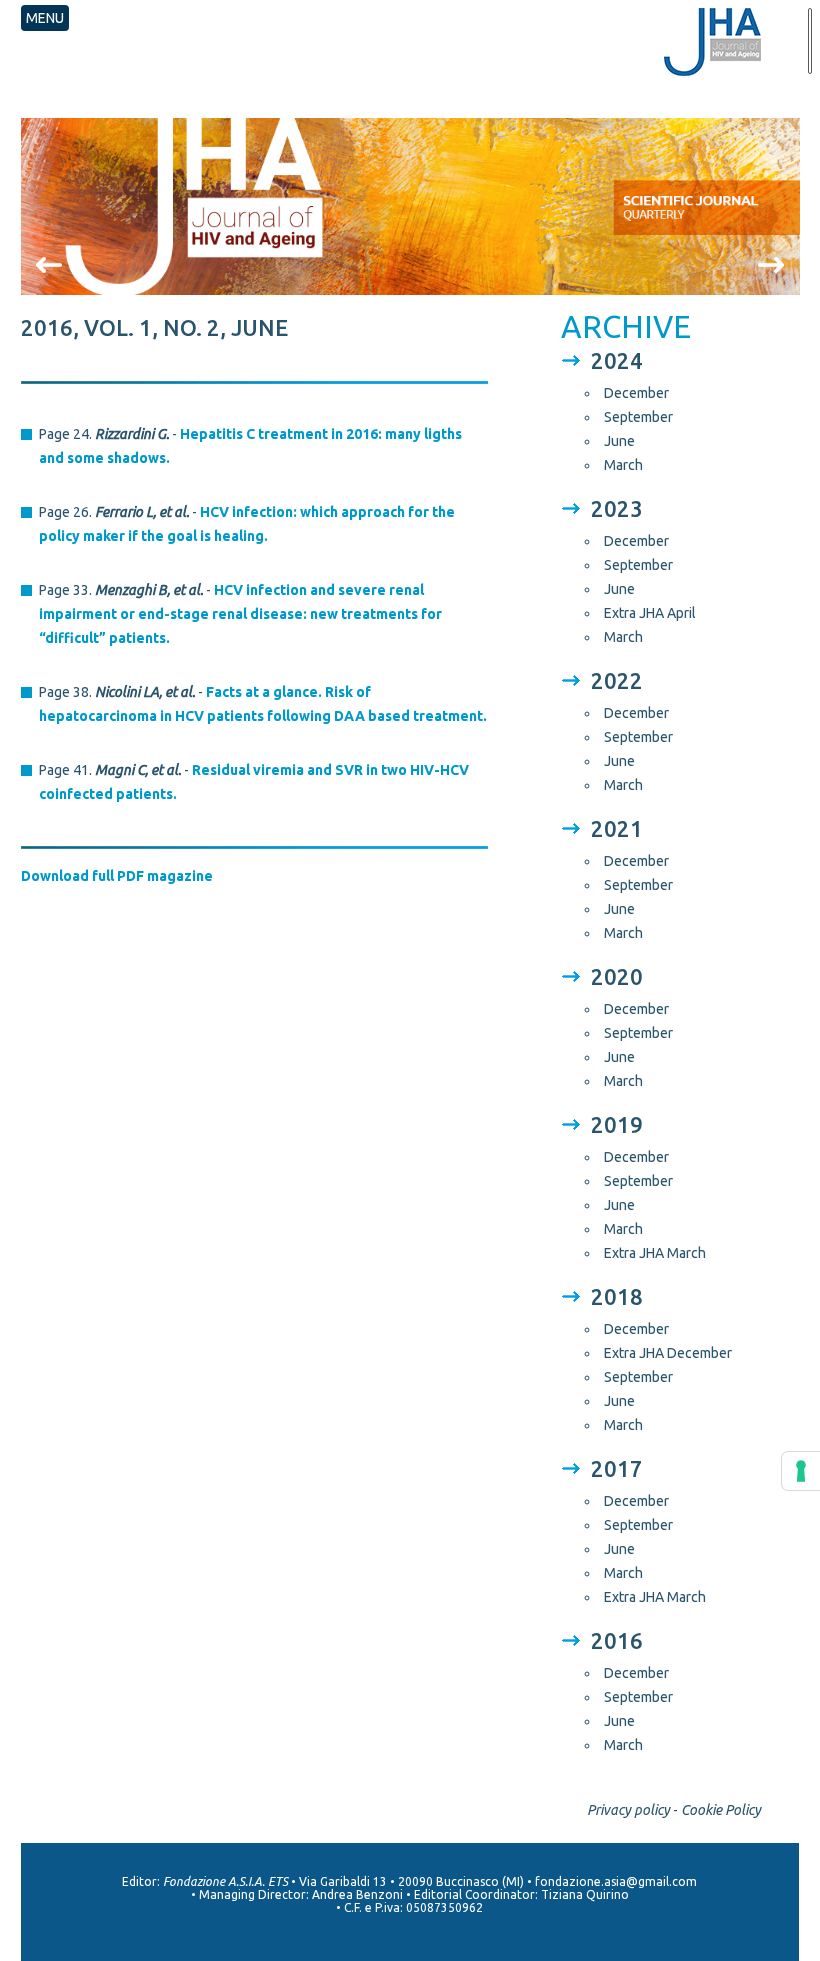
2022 (617, 680)
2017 (617, 1468)
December (636, 393)
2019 (617, 1124)
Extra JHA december (668, 1353)
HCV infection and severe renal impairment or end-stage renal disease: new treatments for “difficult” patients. (240, 614)
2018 (617, 1296)
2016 (617, 1640)
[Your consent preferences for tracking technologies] (801, 1471)
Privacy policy (628, 1810)
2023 (617, 508)
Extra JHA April (650, 613)
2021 (617, 828)
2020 (617, 976)
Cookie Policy (721, 1810)
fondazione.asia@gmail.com (616, 1881)
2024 (617, 360)
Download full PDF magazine (117, 876)
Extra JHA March (655, 1253)
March (623, 465)
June (619, 441)
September (638, 417)
